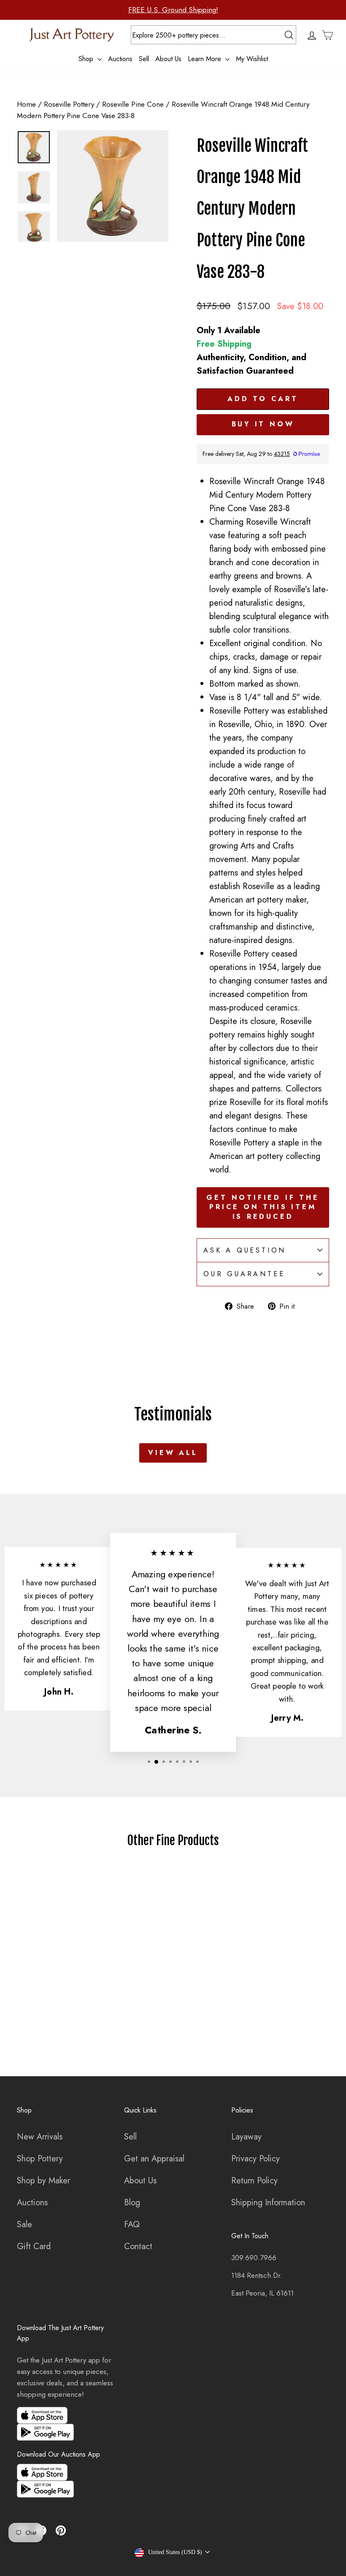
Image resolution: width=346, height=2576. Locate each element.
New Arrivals (40, 2137)
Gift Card (34, 2246)
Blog (132, 2203)
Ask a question (245, 1250)
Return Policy (254, 2181)
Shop (87, 59)
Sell (144, 59)
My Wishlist (252, 59)
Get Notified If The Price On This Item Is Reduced (263, 1207)
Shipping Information (268, 2203)
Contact (138, 2246)
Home (26, 104)
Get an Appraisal (154, 2159)
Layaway (246, 2137)
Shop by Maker (43, 2181)
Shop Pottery (40, 2159)
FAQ (132, 2224)
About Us (168, 59)
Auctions (120, 59)
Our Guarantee (244, 1274)
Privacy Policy (255, 2159)
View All (173, 1453)
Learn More (205, 59)
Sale (24, 2224)
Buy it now (263, 424)
